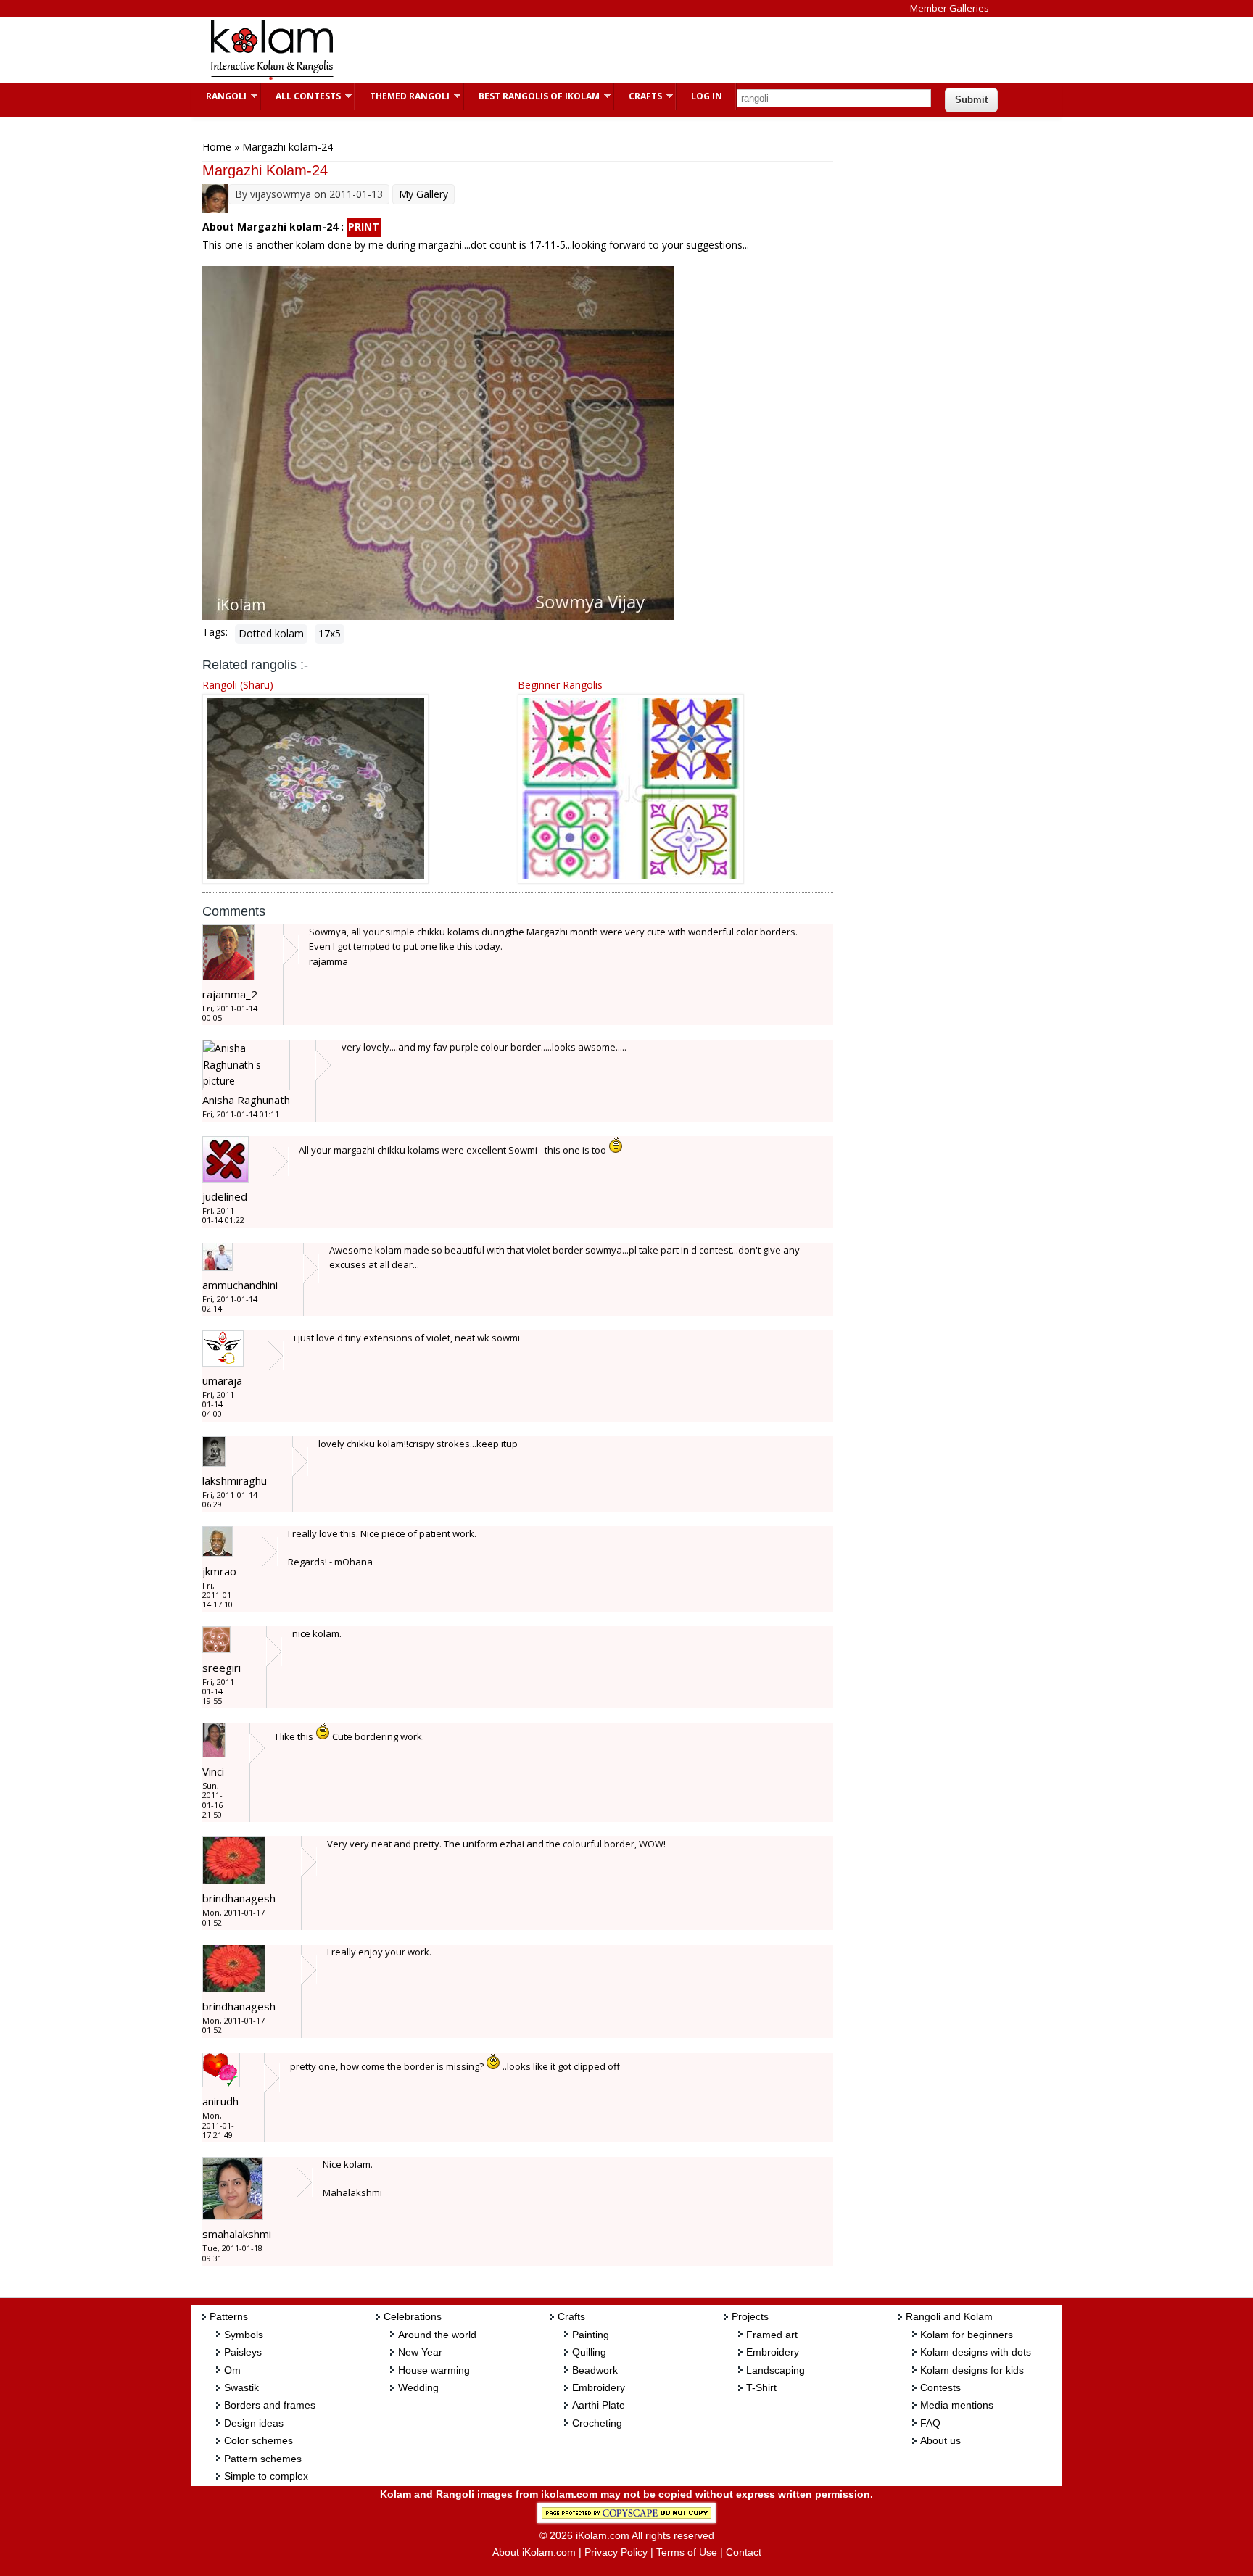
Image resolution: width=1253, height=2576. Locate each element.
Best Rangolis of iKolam (532, 96)
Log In (707, 96)
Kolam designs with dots (976, 2352)
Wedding (418, 2387)
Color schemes (259, 2440)
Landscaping (776, 2370)
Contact (744, 2552)
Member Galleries (950, 8)
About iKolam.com (534, 2552)
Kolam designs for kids (972, 2370)
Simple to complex (266, 2476)
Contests (940, 2387)
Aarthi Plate (599, 2405)
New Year (420, 2352)
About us (940, 2440)
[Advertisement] (615, 50)
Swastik (241, 2387)
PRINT (364, 227)
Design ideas (254, 2423)
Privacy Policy (616, 2552)
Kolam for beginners (967, 2335)
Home (217, 147)
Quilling (589, 2352)
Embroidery (599, 2387)
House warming (434, 2370)
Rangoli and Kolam (949, 2316)
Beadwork (595, 2370)
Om (232, 2370)
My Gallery (423, 194)
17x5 (330, 633)
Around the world (437, 2335)
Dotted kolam (271, 633)
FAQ (930, 2423)
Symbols (244, 2335)
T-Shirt (761, 2387)
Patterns (229, 2316)
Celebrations (413, 2316)
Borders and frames (270, 2405)
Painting (591, 2335)
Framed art (772, 2335)
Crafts (638, 96)
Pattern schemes (263, 2459)
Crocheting (597, 2423)
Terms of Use (687, 2552)
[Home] (271, 79)
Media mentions (957, 2405)
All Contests (301, 96)
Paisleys (243, 2352)
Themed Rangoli (402, 96)
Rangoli (219, 96)
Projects (750, 2316)
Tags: (215, 632)
